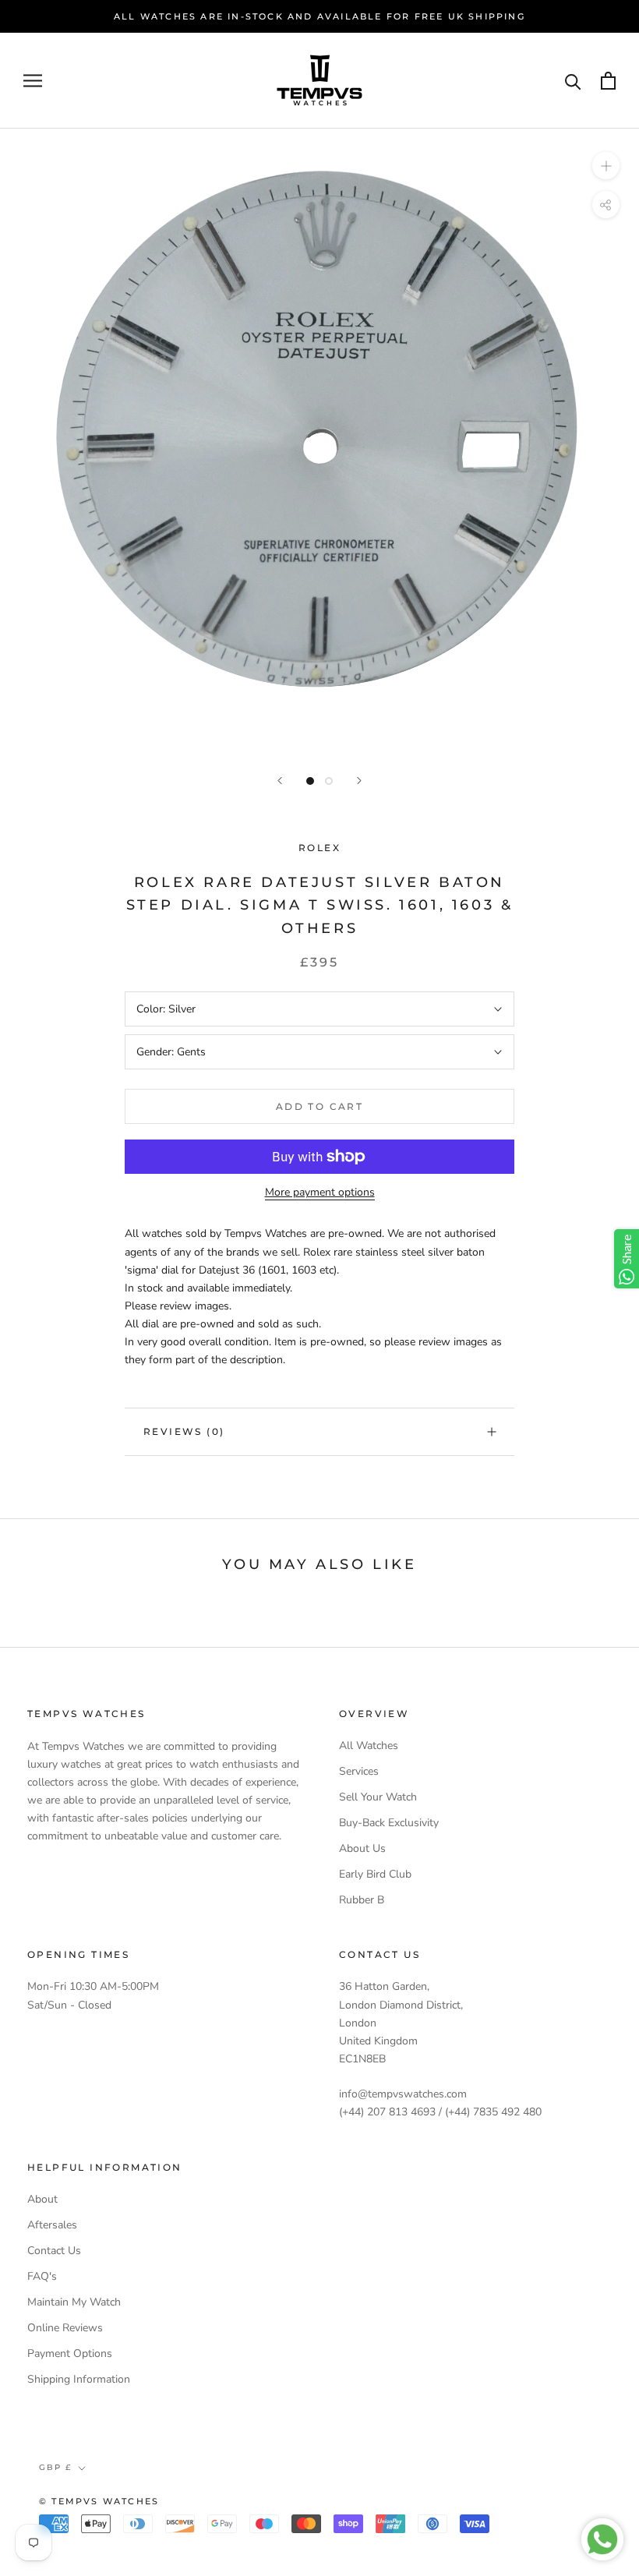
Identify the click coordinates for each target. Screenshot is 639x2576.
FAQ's (42, 2276)
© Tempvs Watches (99, 2501)
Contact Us (54, 2251)
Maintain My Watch (74, 2302)
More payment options (320, 1192)
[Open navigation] (33, 81)
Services (359, 1771)
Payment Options (70, 2353)
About (42, 2199)
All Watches (369, 1746)
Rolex (319, 848)
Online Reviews (65, 2328)
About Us (362, 1848)
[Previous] (280, 781)
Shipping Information (79, 2379)
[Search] (573, 81)
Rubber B (362, 1900)
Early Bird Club (375, 1874)
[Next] (359, 781)
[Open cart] (608, 81)
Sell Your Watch (378, 1797)
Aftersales (52, 2225)
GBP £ (55, 2467)
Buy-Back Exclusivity (389, 1823)
